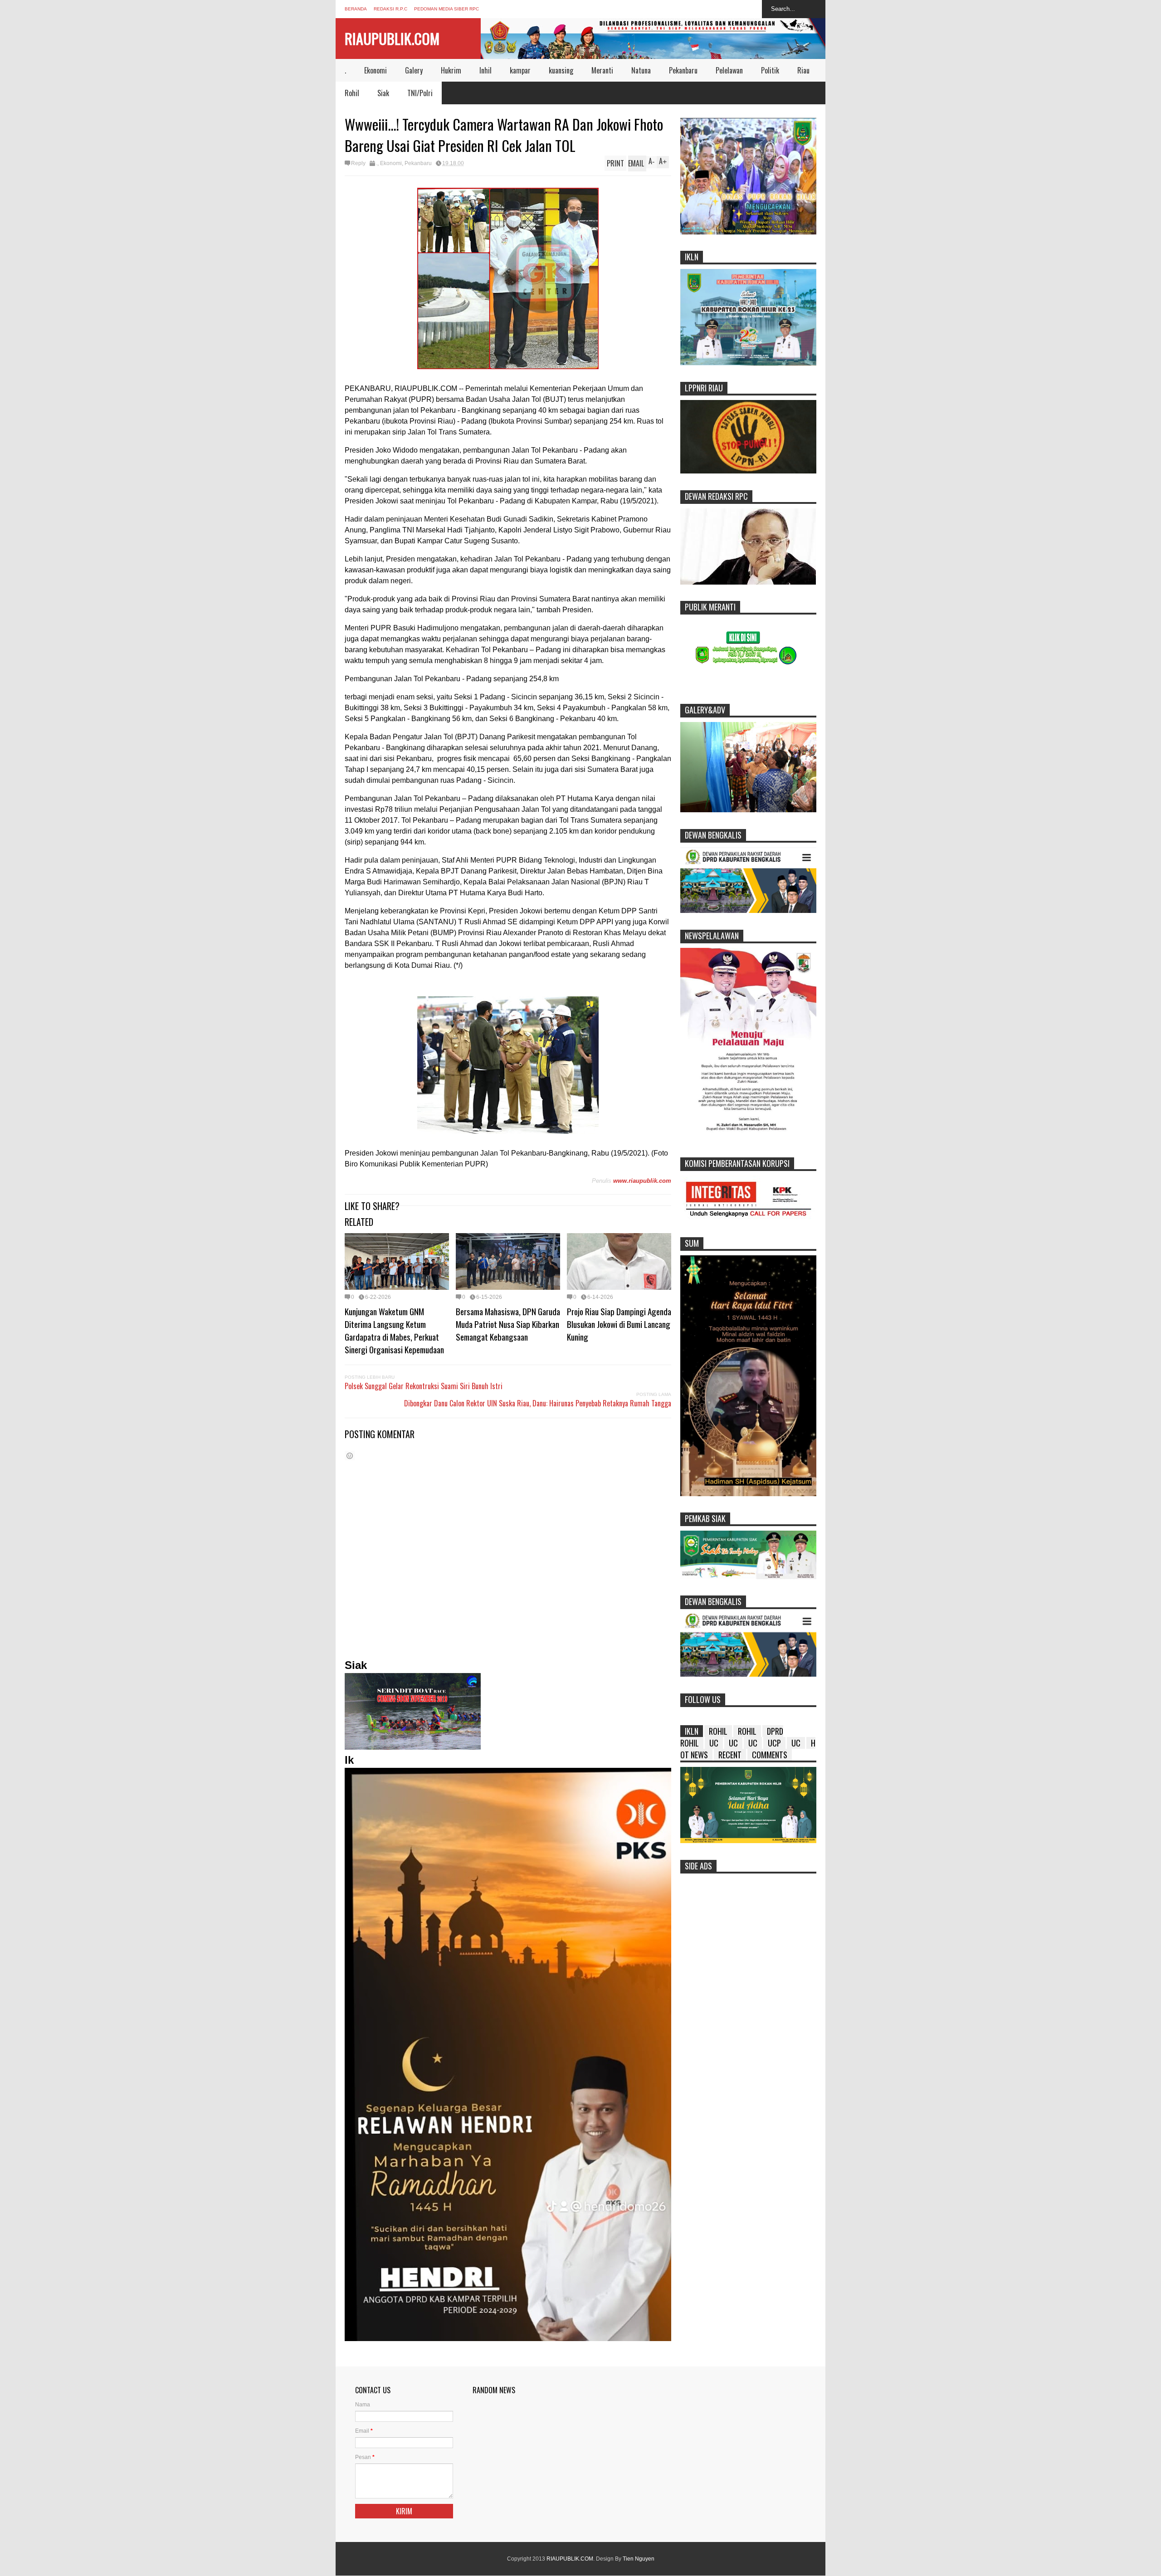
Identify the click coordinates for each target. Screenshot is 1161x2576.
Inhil (485, 70)
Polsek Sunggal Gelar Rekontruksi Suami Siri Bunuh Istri (424, 1386)
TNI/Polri (420, 93)
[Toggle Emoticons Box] (350, 1456)
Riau (803, 70)
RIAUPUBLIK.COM (392, 38)
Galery (414, 70)
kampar (520, 70)
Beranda (356, 9)
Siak (383, 93)
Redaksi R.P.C (390, 9)
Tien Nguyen (639, 2559)
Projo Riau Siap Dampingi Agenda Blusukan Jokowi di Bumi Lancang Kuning (619, 1324)
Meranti (602, 70)
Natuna (641, 70)
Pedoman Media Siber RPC (446, 9)
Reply (358, 163)
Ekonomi (376, 70)
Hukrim (451, 70)
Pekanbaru (683, 70)
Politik (770, 70)
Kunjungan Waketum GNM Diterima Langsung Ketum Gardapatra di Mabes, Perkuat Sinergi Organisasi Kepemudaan (394, 1330)
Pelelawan (729, 70)
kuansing (561, 70)
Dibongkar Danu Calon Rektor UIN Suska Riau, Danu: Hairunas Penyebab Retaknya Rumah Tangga (538, 1403)
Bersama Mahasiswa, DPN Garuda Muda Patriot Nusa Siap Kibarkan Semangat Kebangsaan (508, 1324)
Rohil (352, 93)
